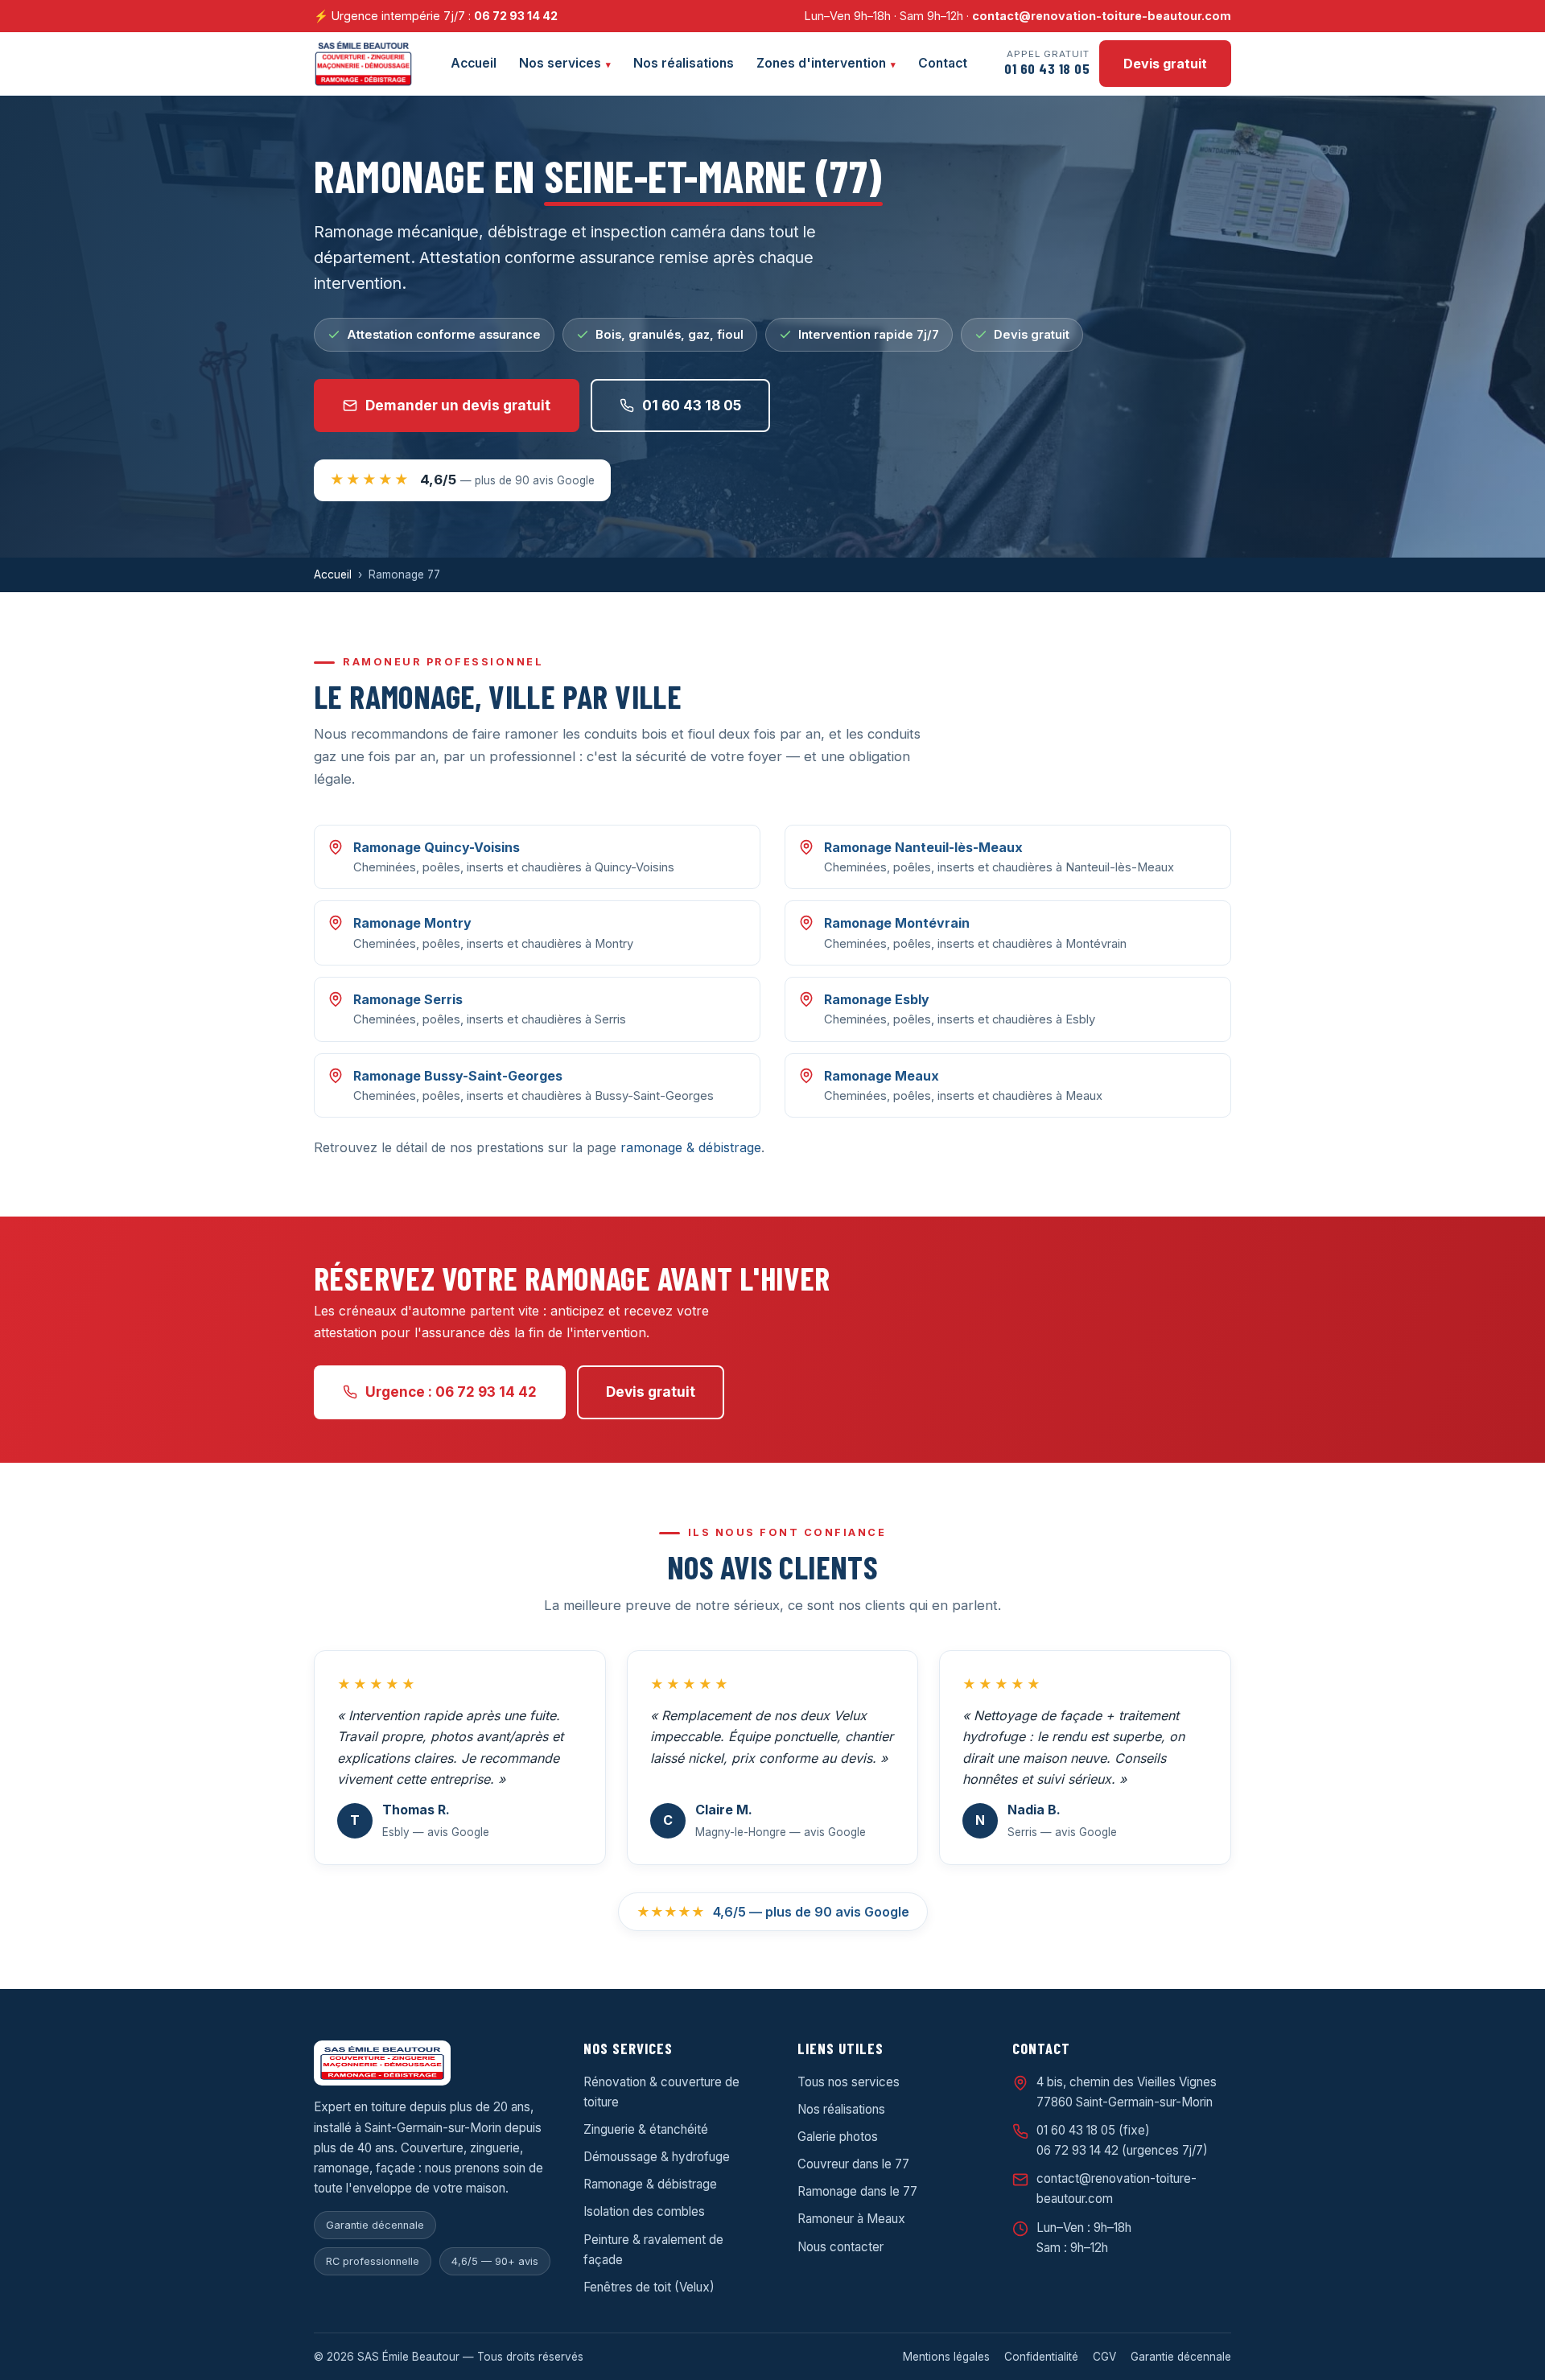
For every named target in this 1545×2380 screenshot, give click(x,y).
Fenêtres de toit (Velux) (649, 2287)
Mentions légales (946, 2357)
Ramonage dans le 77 (857, 2191)
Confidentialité (1041, 2357)
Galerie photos (838, 2137)
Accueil (474, 63)
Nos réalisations (684, 63)
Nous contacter (840, 2247)
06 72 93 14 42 (516, 16)
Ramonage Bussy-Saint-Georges (458, 1076)
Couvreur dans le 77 (853, 2164)
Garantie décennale (1181, 2357)
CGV (1104, 2357)
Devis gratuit (1165, 64)
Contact (943, 63)
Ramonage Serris (408, 999)
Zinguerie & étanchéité (646, 2129)
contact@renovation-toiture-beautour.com (1102, 16)
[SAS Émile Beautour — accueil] (363, 64)
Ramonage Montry (412, 923)
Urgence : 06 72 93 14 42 (451, 1392)
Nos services (560, 63)
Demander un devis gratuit (458, 405)
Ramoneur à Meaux (851, 2219)
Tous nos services (849, 2082)
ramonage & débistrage (691, 1147)
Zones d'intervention (821, 63)
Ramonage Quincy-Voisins (437, 847)
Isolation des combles (644, 2211)
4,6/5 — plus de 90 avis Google (773, 1912)
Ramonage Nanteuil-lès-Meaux (923, 847)
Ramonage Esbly (877, 999)
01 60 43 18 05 (692, 405)
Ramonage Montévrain (897, 923)
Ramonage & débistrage (650, 2184)
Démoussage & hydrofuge (657, 2157)
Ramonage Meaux (882, 1076)
